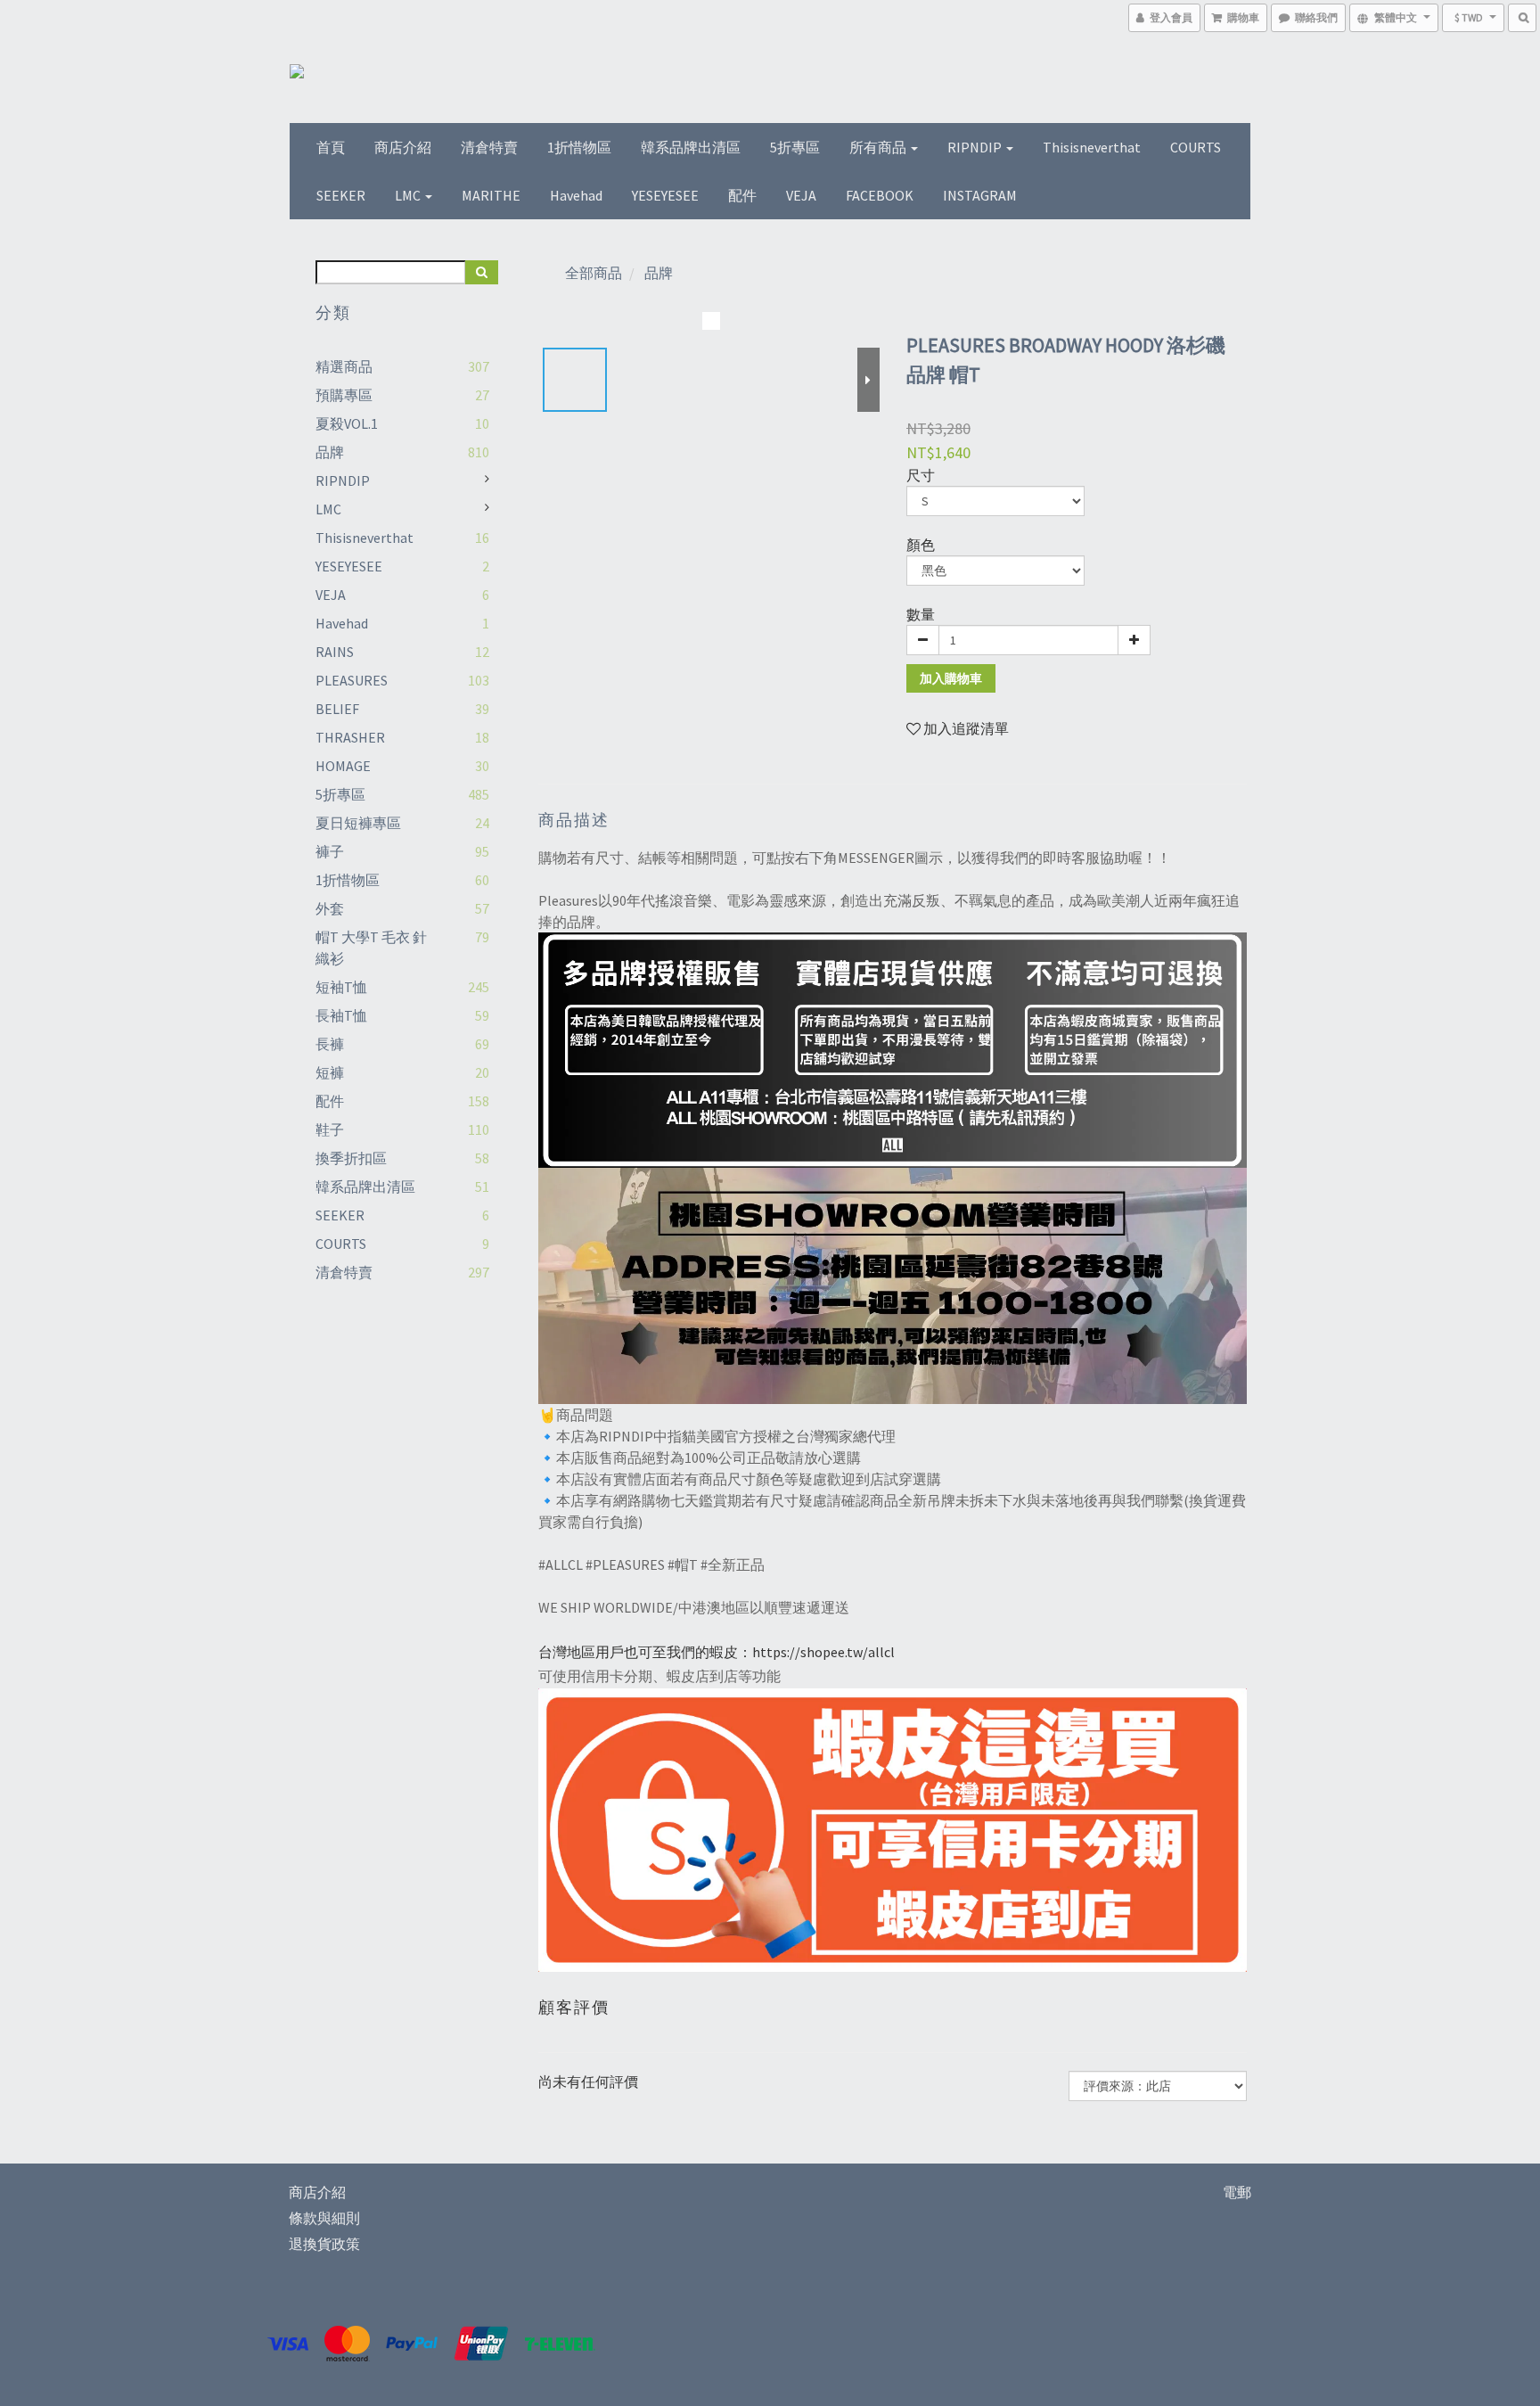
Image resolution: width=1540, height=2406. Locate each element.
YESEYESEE (665, 195)
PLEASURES (352, 680)
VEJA (801, 195)
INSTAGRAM (980, 195)
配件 (742, 195)
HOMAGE (343, 766)
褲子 (330, 851)
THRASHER (350, 737)
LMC (409, 195)
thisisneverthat (1092, 147)
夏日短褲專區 (358, 823)
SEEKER (341, 195)
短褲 (330, 1072)
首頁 (331, 147)
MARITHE (491, 195)
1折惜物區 (579, 147)
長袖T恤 (341, 1015)
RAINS (335, 652)
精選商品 (344, 366)
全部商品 (594, 273)
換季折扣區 (351, 1158)
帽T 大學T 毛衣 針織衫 (371, 948)
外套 (330, 908)
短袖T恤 (341, 987)
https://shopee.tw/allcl (823, 1652)
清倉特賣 (489, 147)
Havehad (576, 195)
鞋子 (330, 1129)
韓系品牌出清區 (691, 147)
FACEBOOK (880, 195)
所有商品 (879, 147)
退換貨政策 (324, 2244)
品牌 (330, 452)
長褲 (330, 1044)
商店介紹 (403, 147)
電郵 (1237, 2192)
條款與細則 (324, 2218)
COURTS (1196, 147)
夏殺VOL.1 (347, 423)
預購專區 (344, 395)
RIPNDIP (976, 147)
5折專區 (795, 147)
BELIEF (337, 709)
